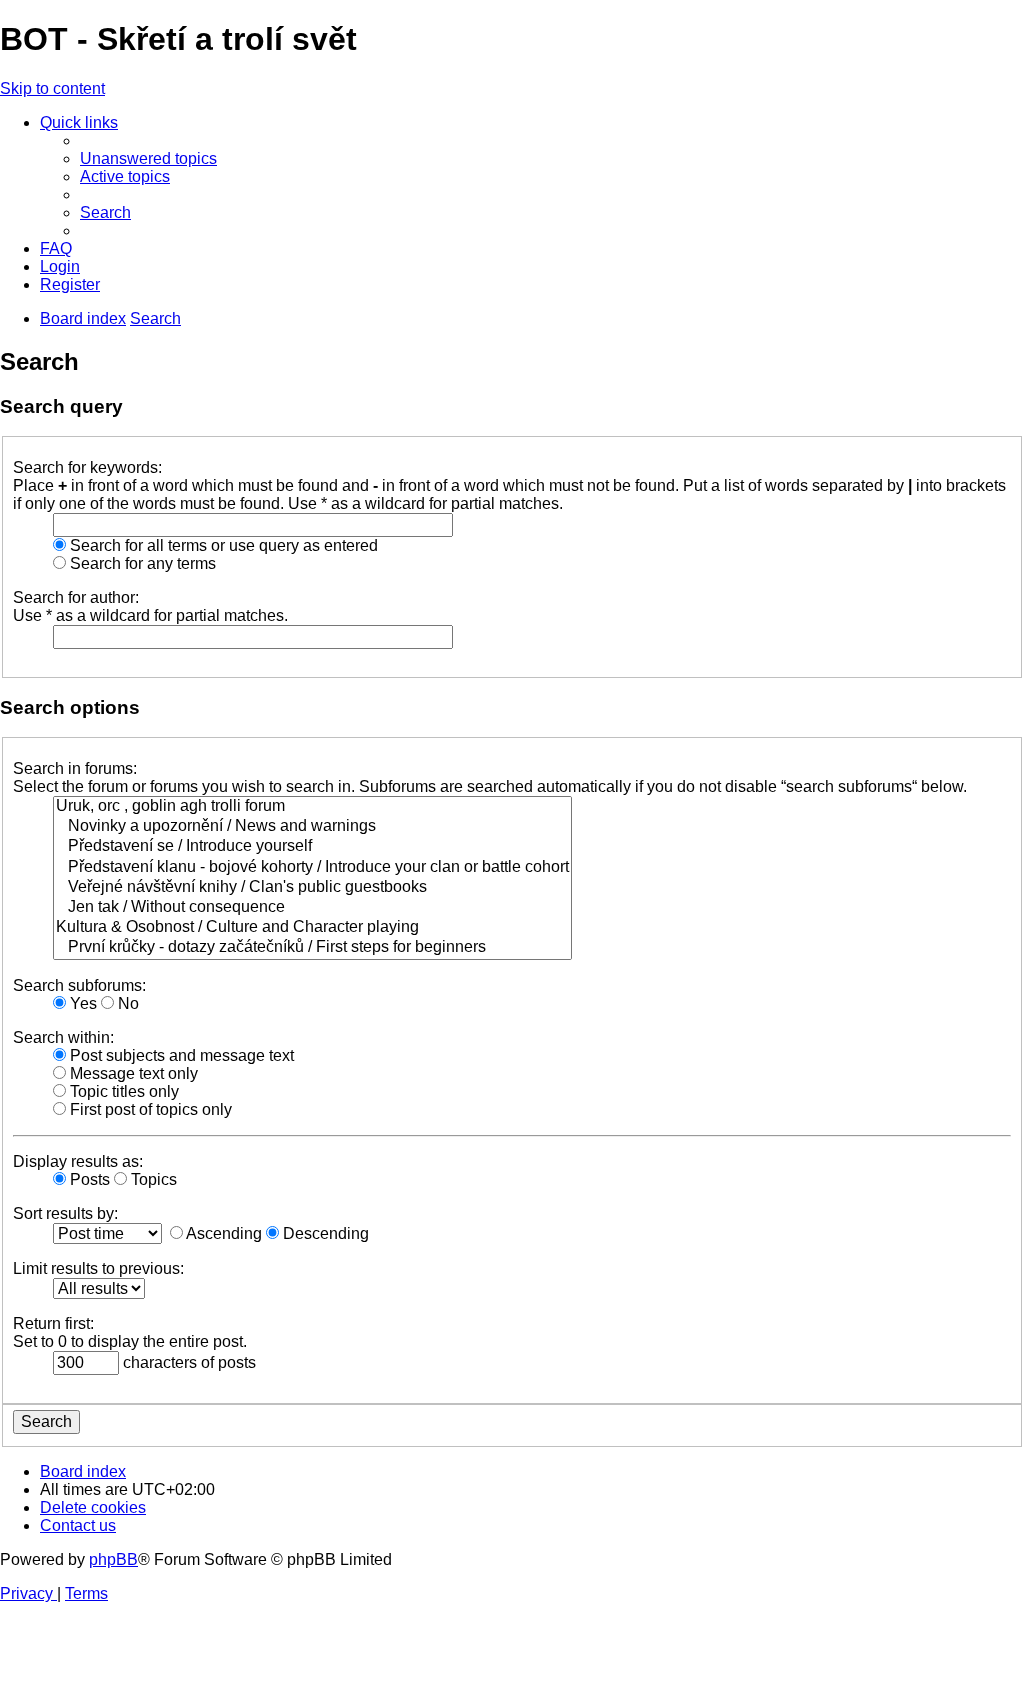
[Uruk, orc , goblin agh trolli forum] (312, 807)
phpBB (113, 1559)
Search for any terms (141, 563)
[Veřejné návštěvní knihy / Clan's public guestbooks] (312, 888)
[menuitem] (148, 158)
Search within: (63, 1037)
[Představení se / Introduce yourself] (312, 847)
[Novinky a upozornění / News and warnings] (312, 827)
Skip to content (52, 88)
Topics (152, 1179)
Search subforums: (79, 985)
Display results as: (78, 1161)
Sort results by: (65, 1213)
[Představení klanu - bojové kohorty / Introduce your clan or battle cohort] (312, 868)
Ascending (222, 1233)
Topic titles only (122, 1091)
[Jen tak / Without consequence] (312, 908)
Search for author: (76, 597)
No (126, 1003)
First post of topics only (149, 1109)
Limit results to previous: (98, 1268)
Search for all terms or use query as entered (222, 545)
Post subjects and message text (180, 1055)
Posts (88, 1179)
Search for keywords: (87, 467)
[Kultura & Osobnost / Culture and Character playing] (312, 928)
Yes (81, 1003)
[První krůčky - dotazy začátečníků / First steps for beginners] (312, 948)
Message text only (132, 1073)
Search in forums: (75, 768)
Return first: (53, 1323)
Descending (324, 1233)
